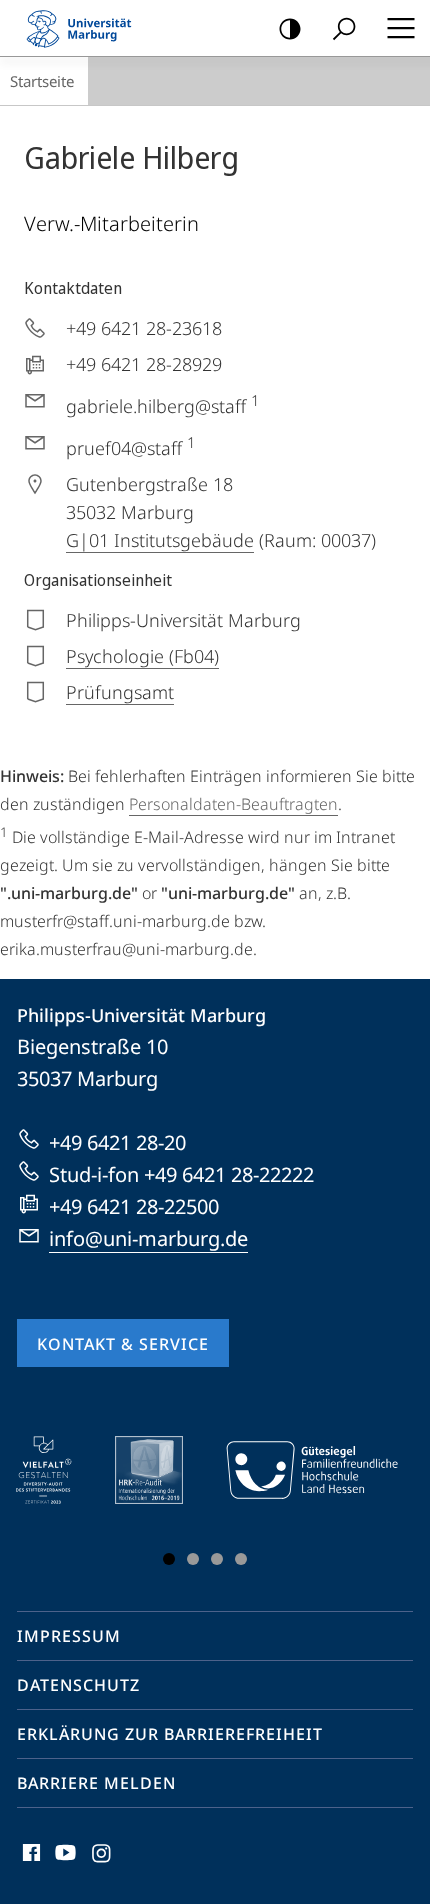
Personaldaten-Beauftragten (233, 804)
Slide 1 (169, 1559)
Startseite (42, 81)
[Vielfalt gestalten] (57, 1470)
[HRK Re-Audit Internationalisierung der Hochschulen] (163, 1470)
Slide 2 (193, 1559)
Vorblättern (381, 1505)
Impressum (69, 1636)
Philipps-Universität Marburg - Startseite (85, 28)
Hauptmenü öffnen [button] (400, 28)
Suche (344, 28)
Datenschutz (78, 1685)
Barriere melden (96, 1783)
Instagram (102, 1864)
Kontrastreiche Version (290, 28)
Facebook (29, 1864)
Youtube (63, 1864)
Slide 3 (217, 1559)
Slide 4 (241, 1559)
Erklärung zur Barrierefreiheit (170, 1734)
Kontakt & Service (123, 1344)
